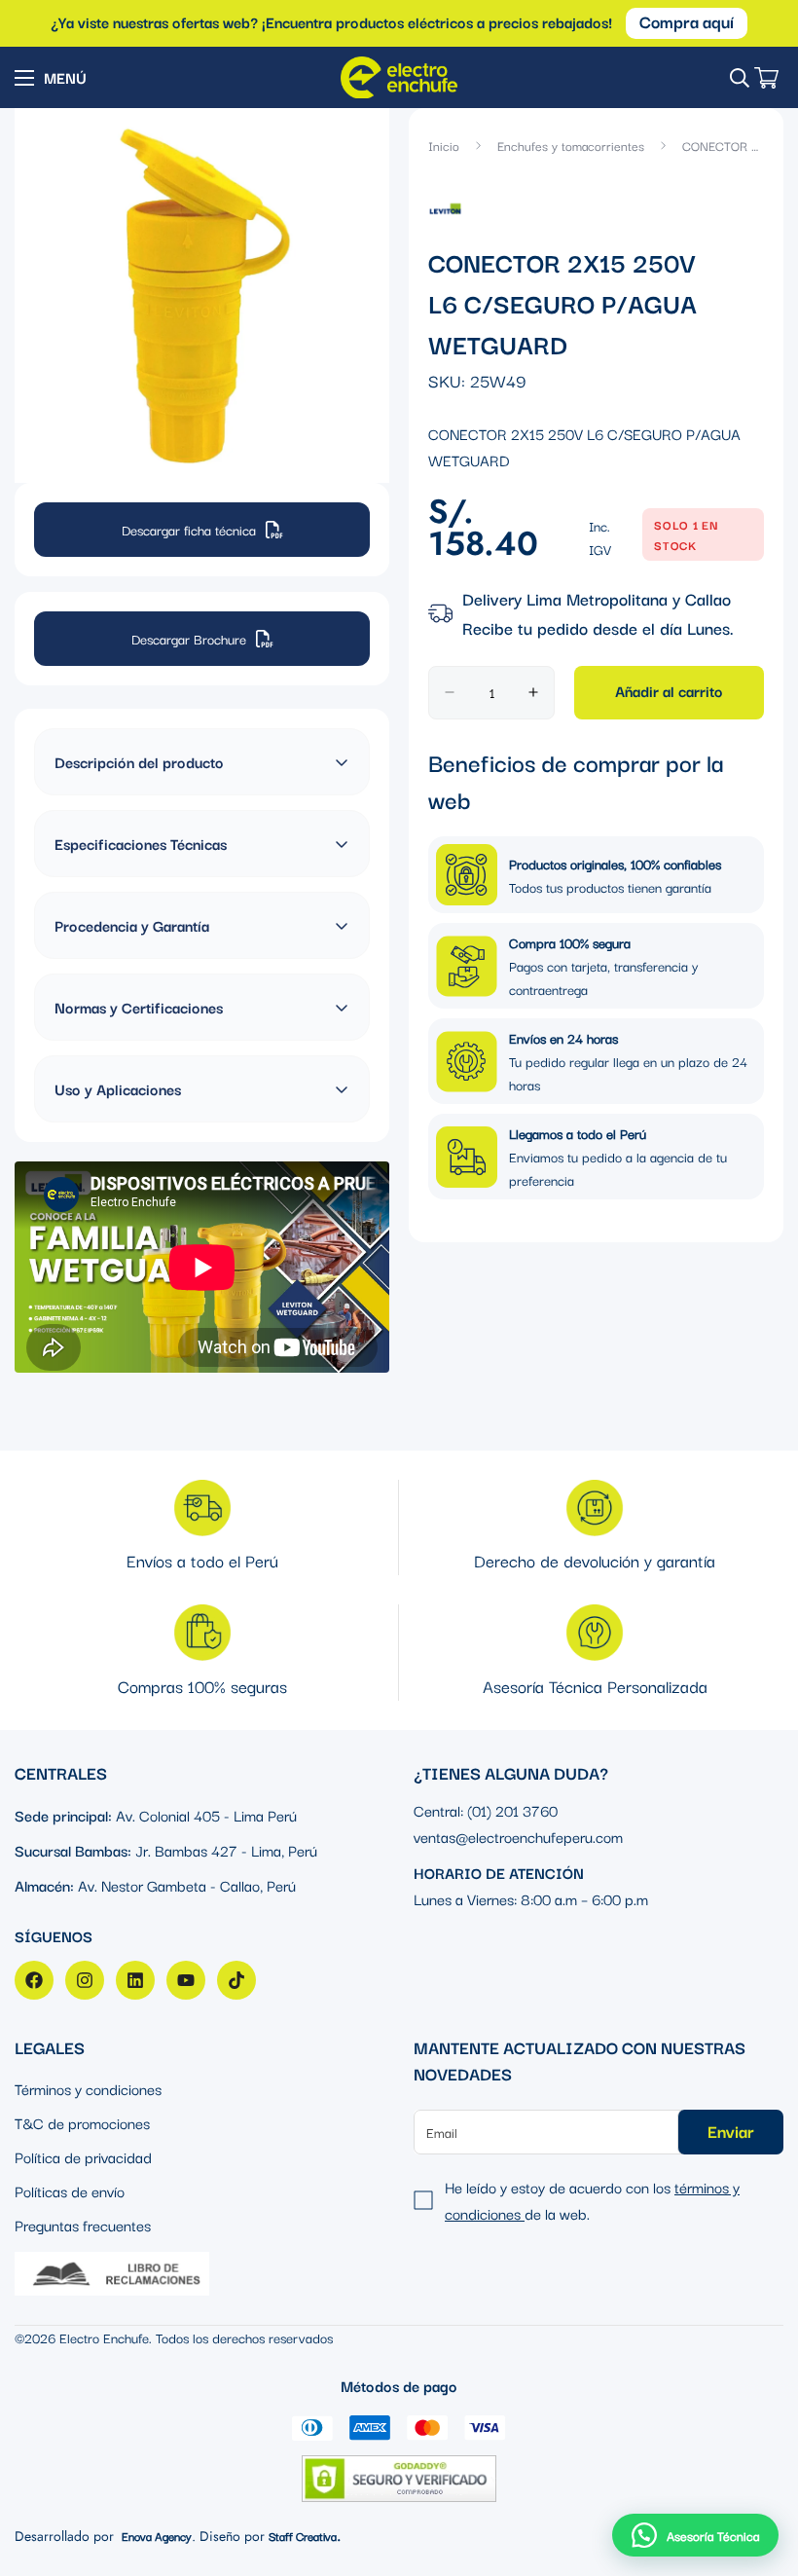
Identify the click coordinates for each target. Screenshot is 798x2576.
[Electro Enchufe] (399, 77)
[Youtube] (186, 1980)
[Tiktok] (236, 1980)
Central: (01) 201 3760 (486, 1810)
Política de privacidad (83, 2156)
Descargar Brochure (189, 639)
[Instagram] (85, 1980)
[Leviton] (445, 206)
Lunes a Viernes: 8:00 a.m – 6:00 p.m (531, 1898)
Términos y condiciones (88, 2088)
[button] (695, 2535)
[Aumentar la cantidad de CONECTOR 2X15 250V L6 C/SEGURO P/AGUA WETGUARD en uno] (533, 693)
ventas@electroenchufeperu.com (518, 1836)
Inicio (444, 145)
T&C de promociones (82, 2122)
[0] (766, 78)
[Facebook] (34, 1980)
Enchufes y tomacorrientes (571, 145)
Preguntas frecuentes (83, 2225)
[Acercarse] (358, 149)
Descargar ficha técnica (189, 530)
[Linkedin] (135, 1980)
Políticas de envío (70, 2190)
